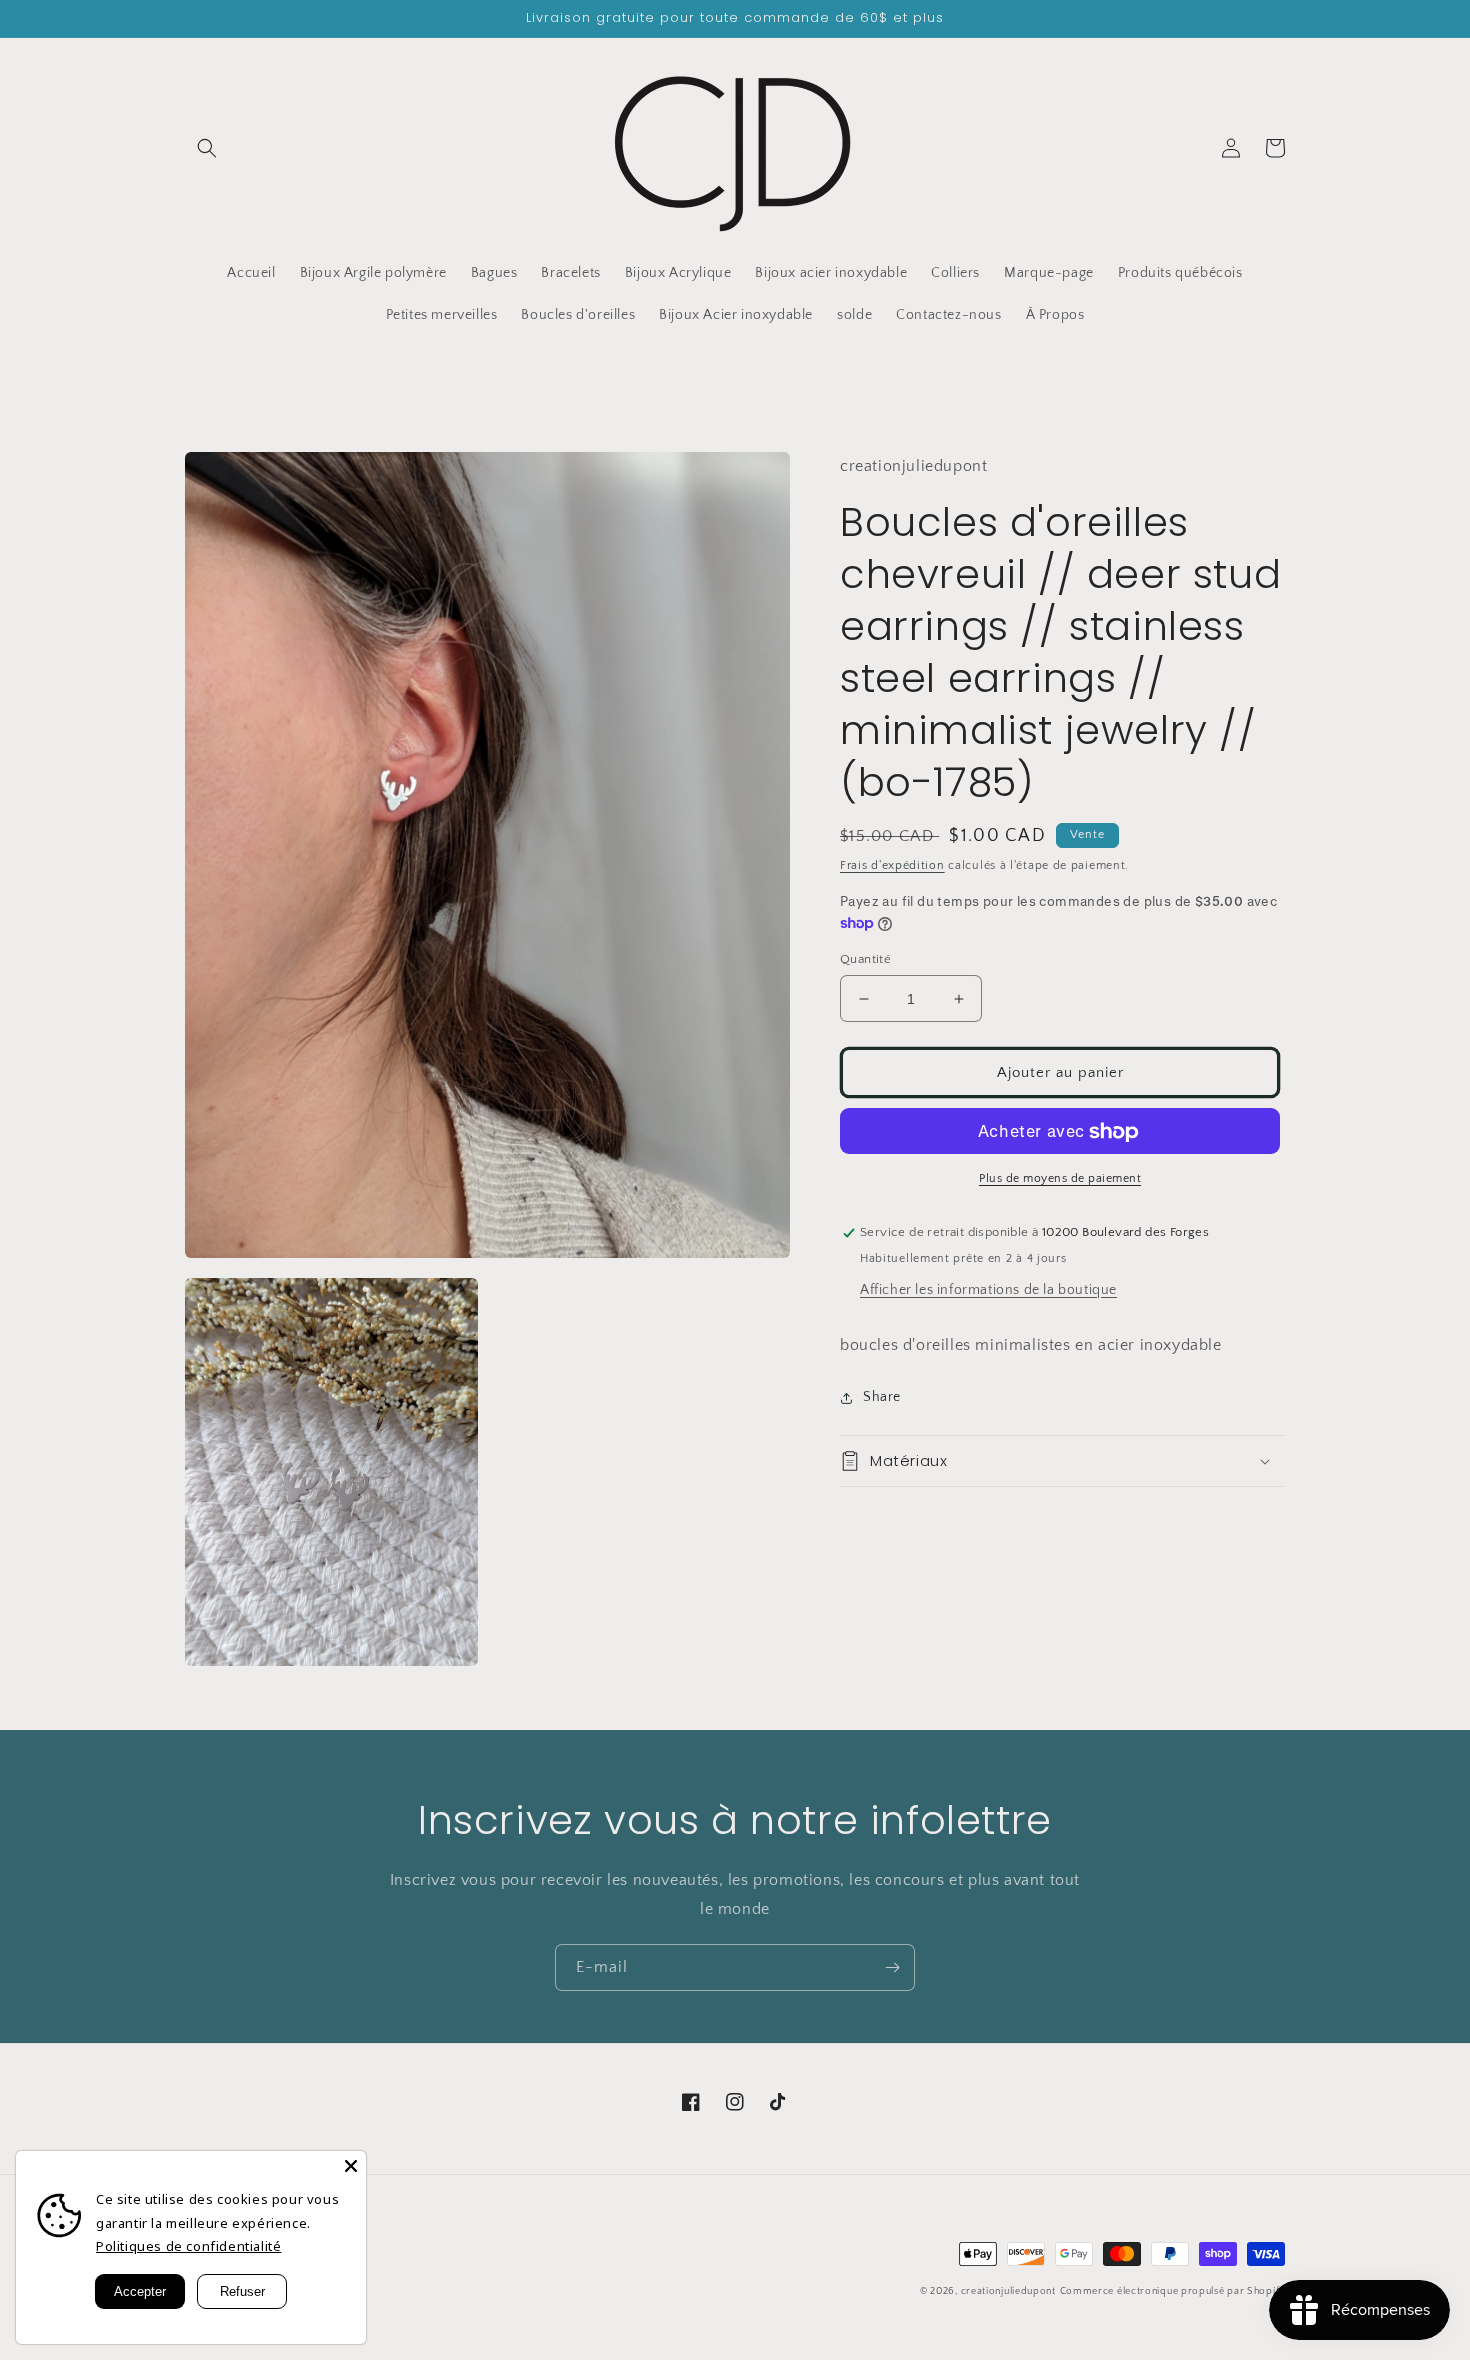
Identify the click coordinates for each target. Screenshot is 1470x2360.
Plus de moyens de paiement (1060, 1179)
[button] (207, 148)
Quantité (865, 959)
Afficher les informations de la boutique (988, 1291)
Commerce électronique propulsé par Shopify (1172, 2291)
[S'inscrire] (892, 1967)
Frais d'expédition (892, 865)
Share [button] (882, 1397)
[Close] (351, 2166)
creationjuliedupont (1008, 2291)
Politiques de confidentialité (188, 2246)
